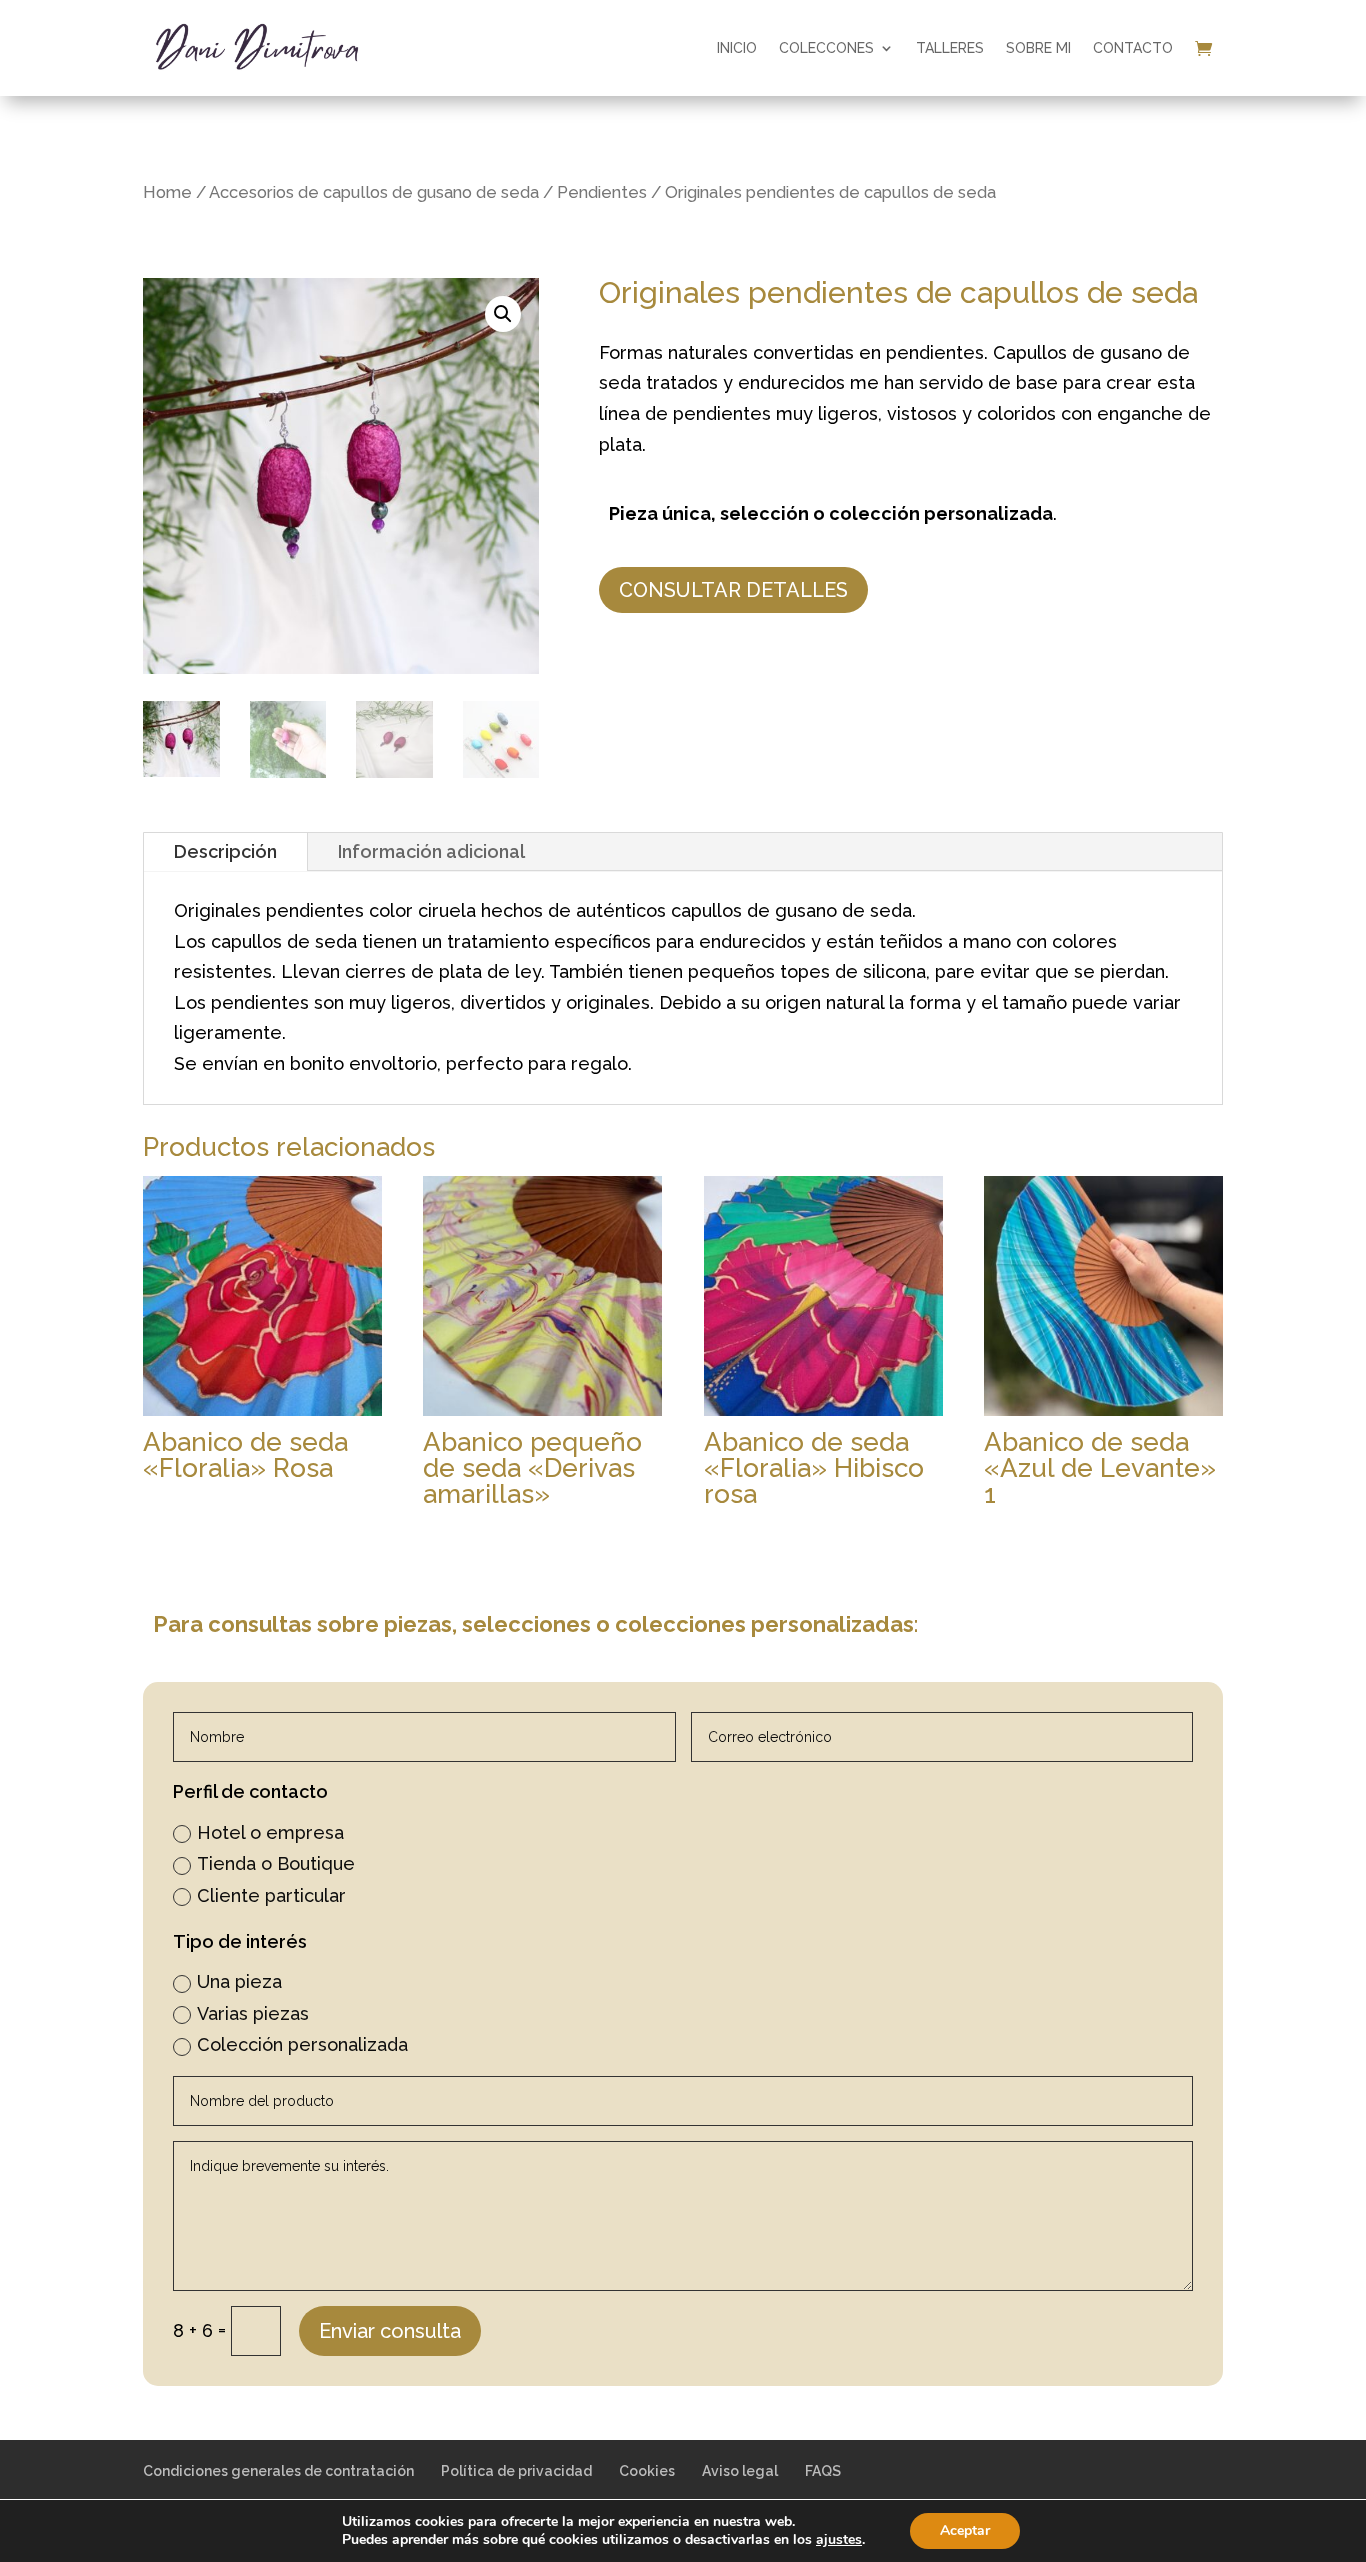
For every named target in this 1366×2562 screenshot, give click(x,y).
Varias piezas (253, 2013)
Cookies (647, 2471)
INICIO (737, 48)
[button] (503, 314)
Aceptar (965, 2530)
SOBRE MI (1038, 48)
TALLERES (950, 48)
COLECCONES (826, 48)
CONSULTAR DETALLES (733, 590)
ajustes (839, 2540)
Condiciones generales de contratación (278, 2471)
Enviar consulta (390, 2331)
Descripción (225, 851)
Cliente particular (271, 1895)
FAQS (823, 2471)
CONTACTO (1133, 48)
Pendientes (602, 192)
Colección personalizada (302, 2044)
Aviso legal (740, 2471)
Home (167, 192)
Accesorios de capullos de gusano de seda (374, 192)
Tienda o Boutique (276, 1863)
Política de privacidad (516, 2471)
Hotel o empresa (270, 1832)
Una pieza (239, 1981)
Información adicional (431, 851)
